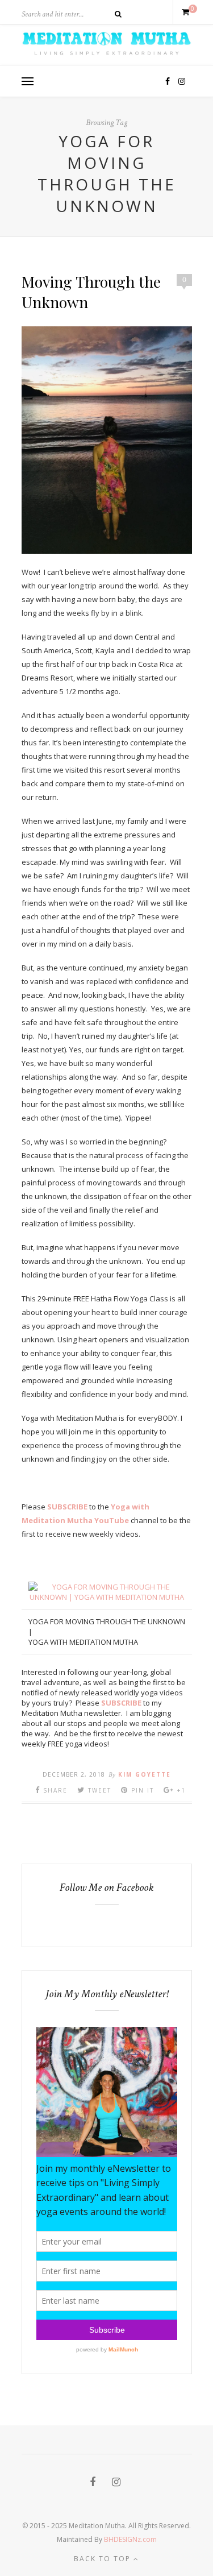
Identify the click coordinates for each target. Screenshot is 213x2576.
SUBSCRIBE (67, 1507)
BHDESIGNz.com (130, 2539)
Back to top (104, 2559)
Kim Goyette (145, 1774)
